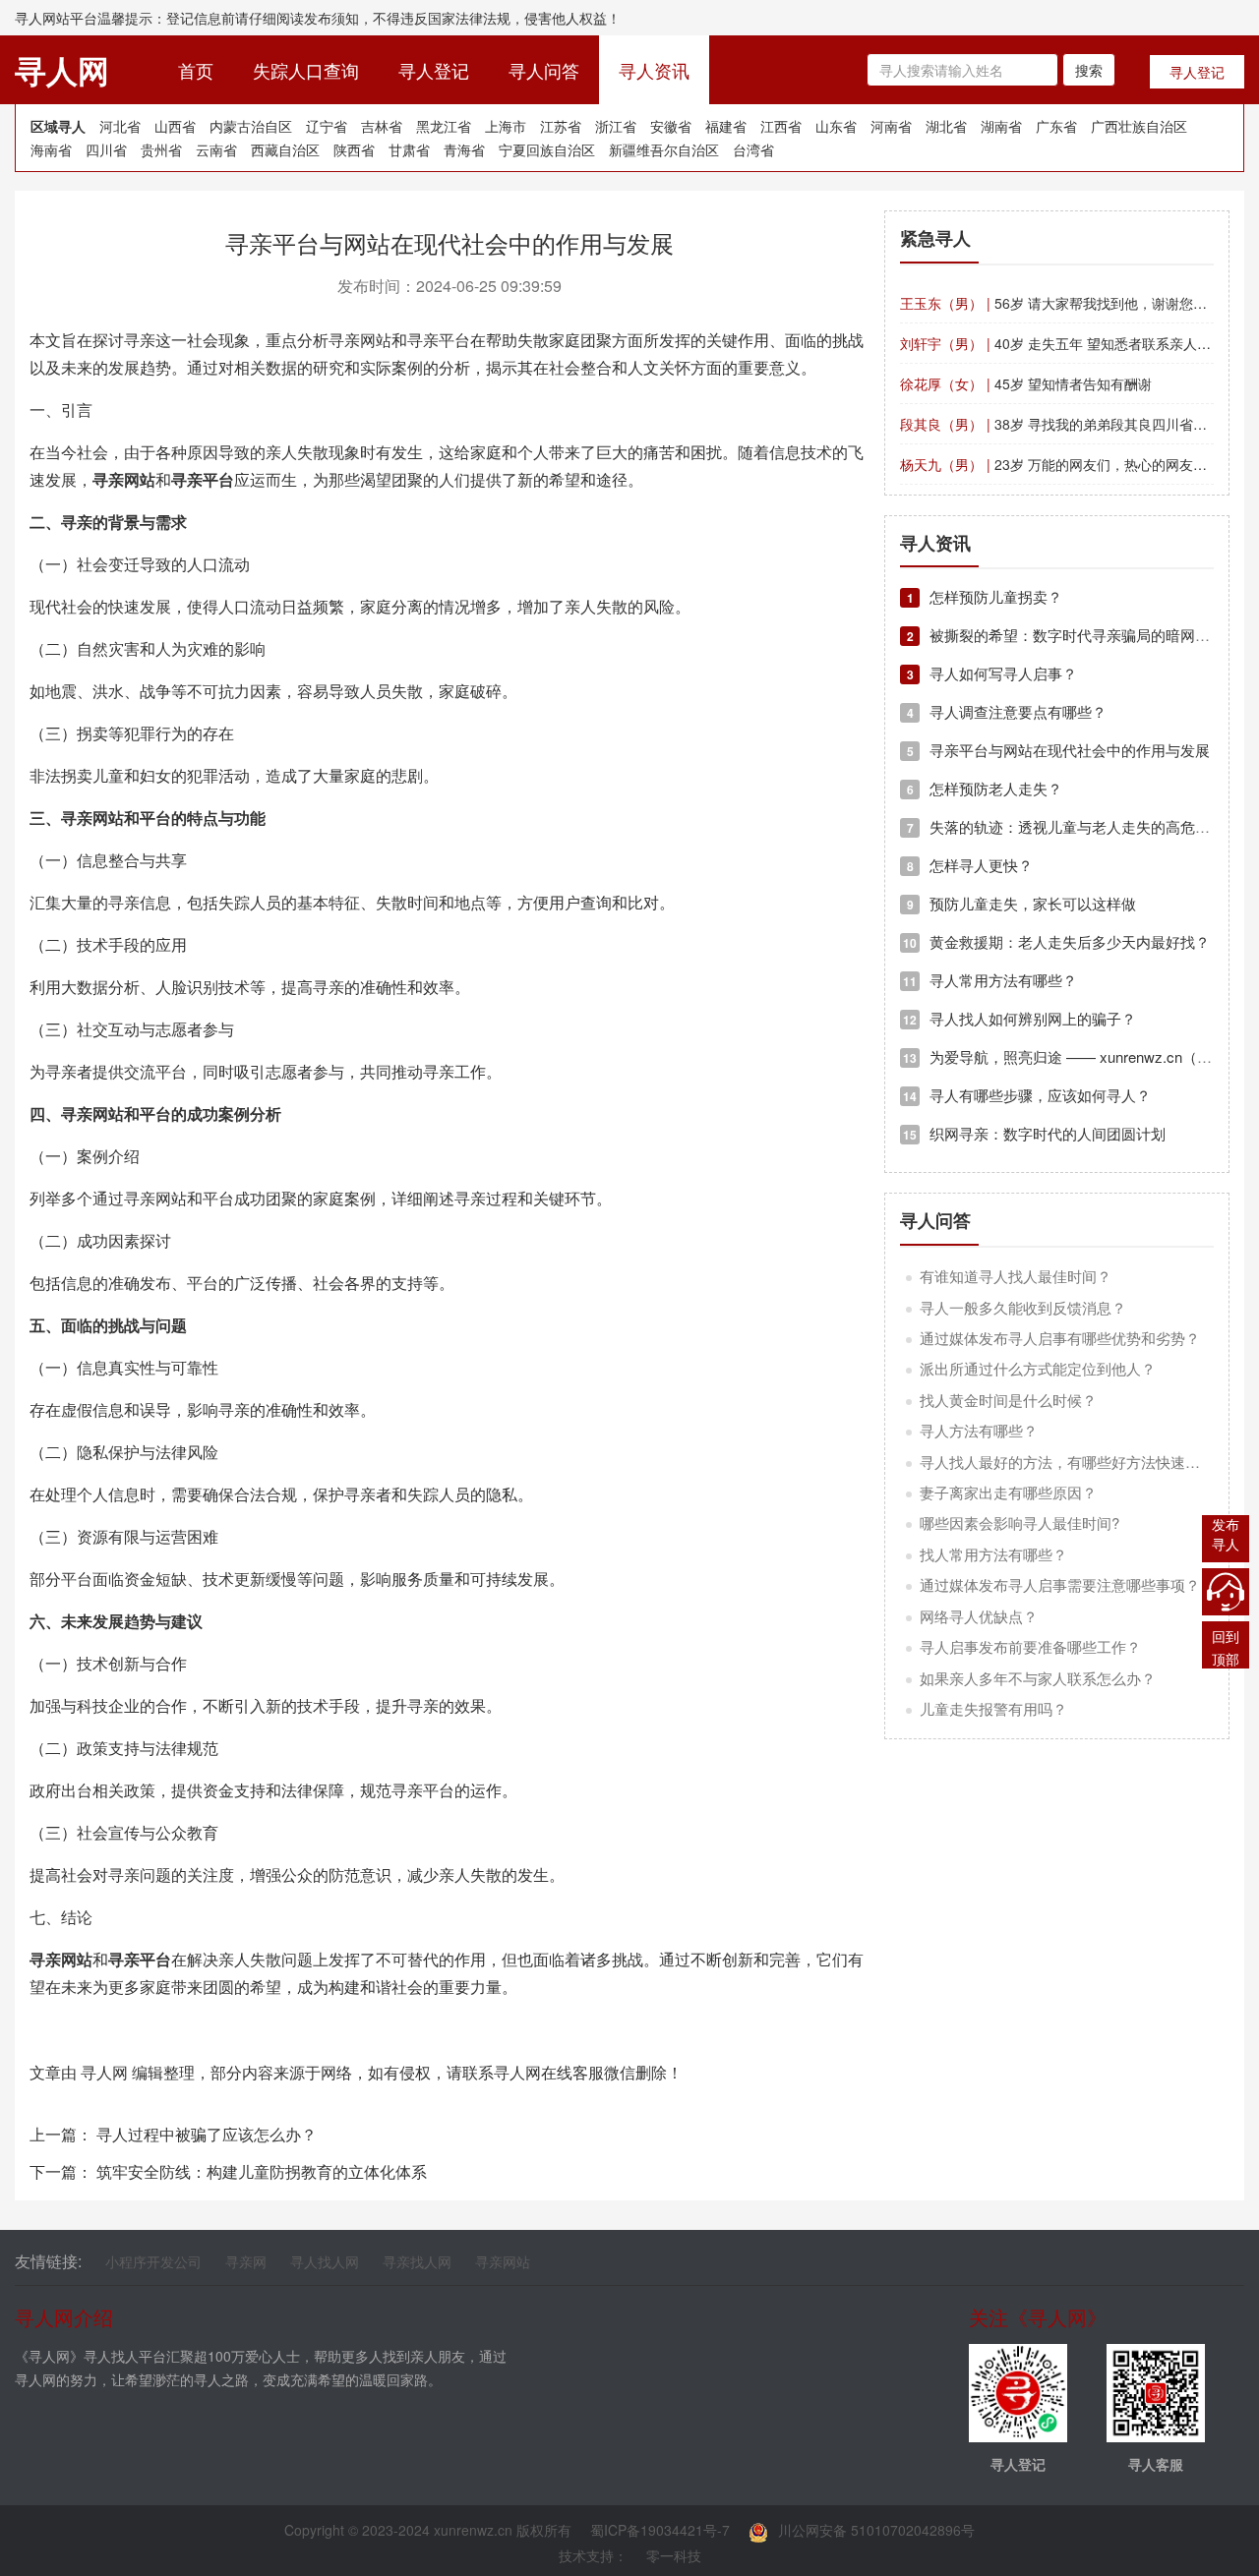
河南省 (891, 126)
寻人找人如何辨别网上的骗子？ (1019, 1018)
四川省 (106, 149)
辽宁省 (327, 126)
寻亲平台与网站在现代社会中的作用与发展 (1058, 750)
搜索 (1089, 70)
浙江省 (616, 126)
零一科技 (674, 2555)
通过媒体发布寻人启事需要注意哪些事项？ (1060, 1584)
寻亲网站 (503, 2261)
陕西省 (354, 149)
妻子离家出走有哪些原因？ (1008, 1492)
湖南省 (1001, 126)
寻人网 (104, 2072)
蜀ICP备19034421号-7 (660, 2530)
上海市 (506, 126)
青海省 (464, 149)
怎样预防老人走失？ (985, 788)
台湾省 (753, 149)
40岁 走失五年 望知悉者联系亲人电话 (1062, 343)
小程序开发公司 (153, 2261)
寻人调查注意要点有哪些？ (1007, 711)
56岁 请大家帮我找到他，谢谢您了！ (1060, 303)
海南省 (51, 149)
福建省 (726, 126)
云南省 (216, 149)
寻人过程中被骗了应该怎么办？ (207, 2134)
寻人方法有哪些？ (979, 1430)
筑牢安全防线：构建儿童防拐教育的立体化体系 (262, 2171)
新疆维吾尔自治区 (664, 149)
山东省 (836, 126)
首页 (206, 69)
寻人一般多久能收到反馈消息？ (1023, 1307)
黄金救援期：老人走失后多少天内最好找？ (1056, 941)
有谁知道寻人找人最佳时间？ (1016, 1276)
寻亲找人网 (417, 2261)
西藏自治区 (285, 149)
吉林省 (382, 126)
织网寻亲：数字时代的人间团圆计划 (1034, 1133)
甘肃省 (409, 149)
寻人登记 (434, 70)
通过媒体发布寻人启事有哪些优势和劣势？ (1060, 1338)
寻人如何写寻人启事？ (992, 673)
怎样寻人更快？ (970, 865)
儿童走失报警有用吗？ (993, 1708)
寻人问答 (544, 70)
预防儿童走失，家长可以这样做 (1021, 903)
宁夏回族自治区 (547, 149)
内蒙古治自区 (251, 126)
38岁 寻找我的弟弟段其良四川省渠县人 (1067, 424)
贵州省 (161, 149)
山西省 (175, 126)
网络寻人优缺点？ (979, 1616)
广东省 (1056, 126)
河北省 (120, 126)
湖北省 (946, 126)
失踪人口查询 (306, 70)
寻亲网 (246, 2261)
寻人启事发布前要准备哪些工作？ (1030, 1646)
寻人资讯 (654, 70)
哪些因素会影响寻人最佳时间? (1019, 1522)
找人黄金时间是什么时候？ (1008, 1400)
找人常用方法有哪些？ (993, 1554)
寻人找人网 (325, 2261)
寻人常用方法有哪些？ (990, 980)
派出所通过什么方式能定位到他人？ (1038, 1368)
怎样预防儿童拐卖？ (985, 596)
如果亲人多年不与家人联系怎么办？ (1038, 1678)
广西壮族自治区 (1139, 126)
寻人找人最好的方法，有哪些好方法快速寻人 (1067, 1462)
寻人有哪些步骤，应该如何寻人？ (1027, 1095)
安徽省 (671, 126)
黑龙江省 (444, 126)
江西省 (781, 126)
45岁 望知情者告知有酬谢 (1026, 383)
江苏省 (561, 126)
